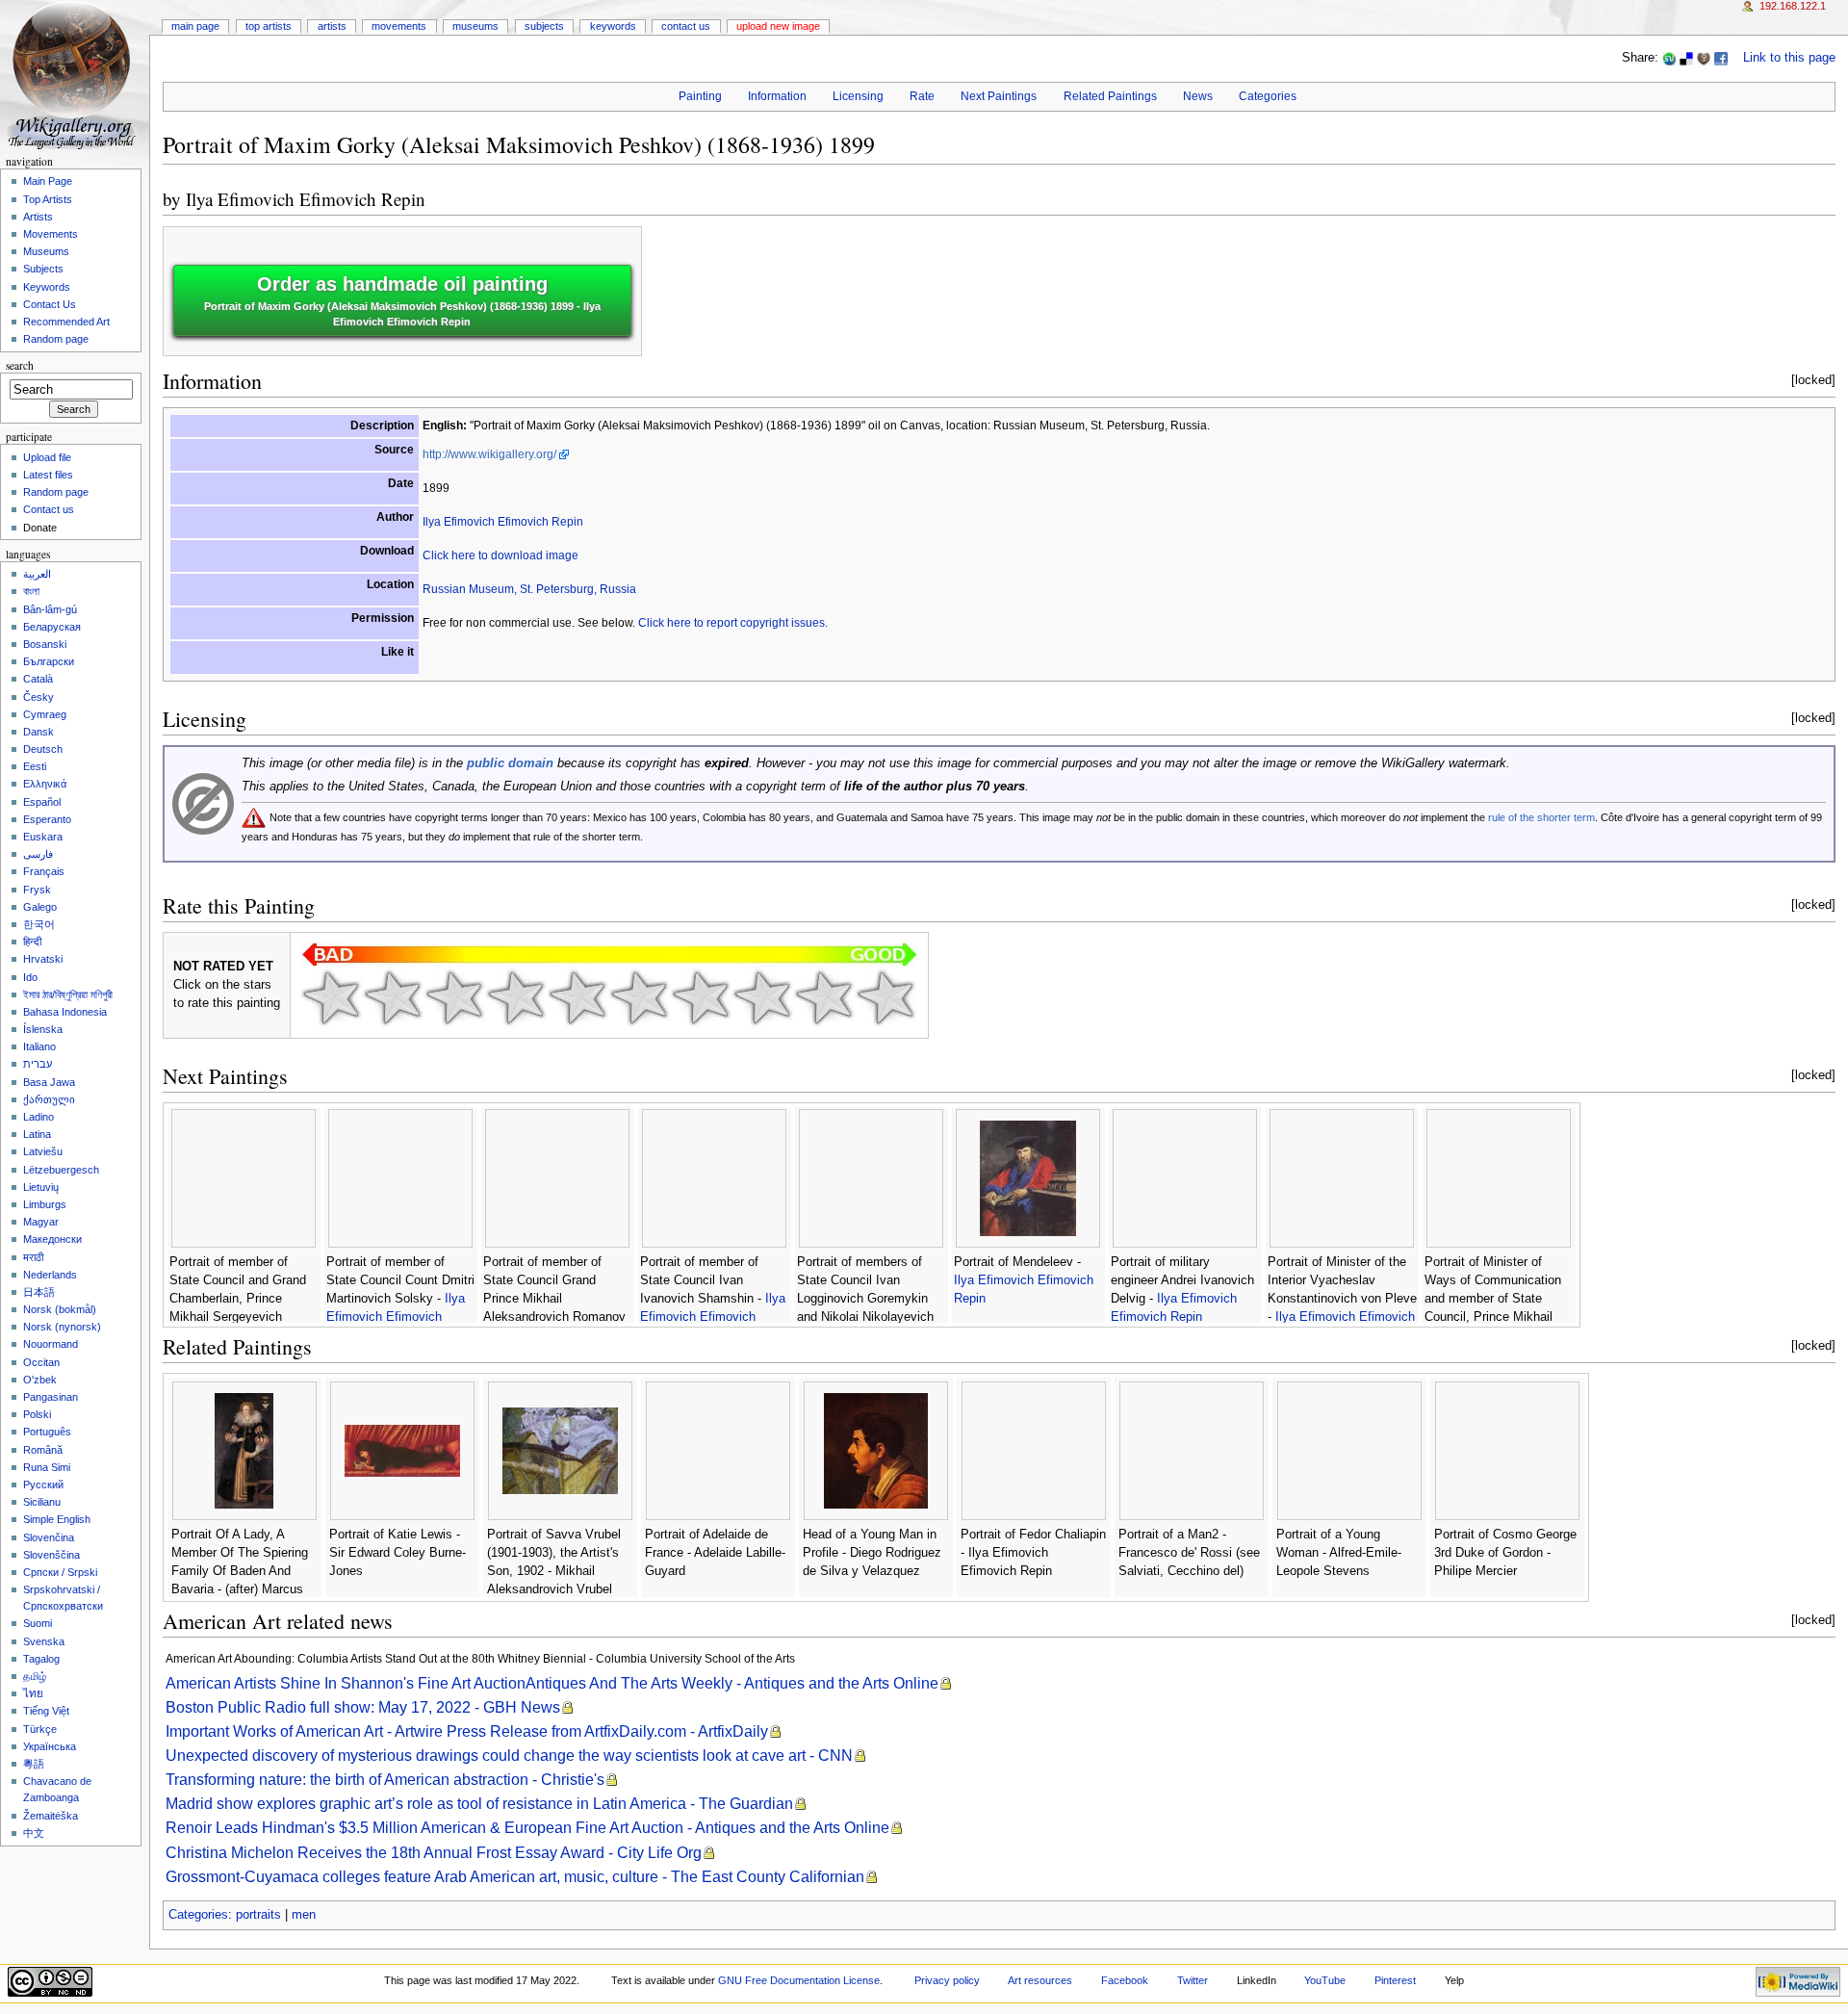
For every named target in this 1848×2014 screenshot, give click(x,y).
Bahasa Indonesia (65, 1012)
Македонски (52, 1239)
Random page (56, 339)
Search (20, 365)
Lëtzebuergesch (61, 1170)
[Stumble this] (1669, 58)
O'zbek (40, 1380)
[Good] (639, 997)
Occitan (41, 1362)
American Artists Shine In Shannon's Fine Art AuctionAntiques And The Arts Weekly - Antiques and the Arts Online (552, 1683)
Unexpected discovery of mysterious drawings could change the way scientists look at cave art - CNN (509, 1756)
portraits (258, 1915)
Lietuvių (41, 1187)
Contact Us (686, 26)
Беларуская (52, 627)
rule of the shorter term (1541, 817)
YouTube (1325, 1980)
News (1198, 96)
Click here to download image (500, 555)
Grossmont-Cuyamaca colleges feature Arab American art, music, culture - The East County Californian (515, 1877)
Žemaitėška (51, 1816)
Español (42, 802)
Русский (43, 1485)
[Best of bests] (885, 997)
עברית (38, 1064)
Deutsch (43, 749)
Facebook (1125, 1980)
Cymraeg (45, 714)
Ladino (38, 1117)
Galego (40, 907)
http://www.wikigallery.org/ (489, 454)
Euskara (43, 837)
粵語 (34, 1764)
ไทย (33, 1693)
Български (49, 661)
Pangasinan (51, 1397)
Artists (332, 26)
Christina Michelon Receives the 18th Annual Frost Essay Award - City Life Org (434, 1853)
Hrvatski (43, 959)
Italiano (39, 1046)
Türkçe (40, 1729)
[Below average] (516, 997)
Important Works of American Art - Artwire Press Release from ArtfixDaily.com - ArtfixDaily (467, 1731)
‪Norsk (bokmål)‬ (60, 1309)
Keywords (613, 26)
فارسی (38, 854)
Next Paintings (999, 96)
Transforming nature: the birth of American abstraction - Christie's (385, 1780)
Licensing (858, 96)
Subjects (544, 26)
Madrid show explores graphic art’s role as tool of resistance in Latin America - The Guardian (479, 1804)
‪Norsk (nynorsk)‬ (62, 1327)
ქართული (49, 1099)
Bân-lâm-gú (50, 609)
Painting (700, 96)
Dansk (38, 732)
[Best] (824, 997)
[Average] (577, 997)
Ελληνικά (45, 784)
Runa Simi (47, 1467)
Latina (37, 1134)
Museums (475, 26)
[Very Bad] (331, 997)
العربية (37, 574)
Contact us (49, 509)
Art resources (1040, 1980)
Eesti (35, 766)
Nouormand (51, 1344)
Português (47, 1432)
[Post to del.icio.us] (1686, 58)
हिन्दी (32, 942)
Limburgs (45, 1204)
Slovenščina (51, 1555)
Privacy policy (947, 1980)
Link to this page (1789, 58)
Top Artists (269, 26)
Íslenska (43, 1029)
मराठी (33, 1257)
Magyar (41, 1222)
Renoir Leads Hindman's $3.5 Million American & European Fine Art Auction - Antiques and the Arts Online (527, 1828)
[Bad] (393, 997)
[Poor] (454, 997)
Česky (38, 697)
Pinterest (1395, 1980)
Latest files (48, 475)
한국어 (39, 924)
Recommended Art (66, 322)
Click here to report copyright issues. (733, 623)
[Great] (762, 997)
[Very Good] (701, 997)
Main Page (195, 26)
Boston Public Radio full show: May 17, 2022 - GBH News (363, 1707)
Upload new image (778, 26)
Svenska (44, 1641)
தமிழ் (35, 1676)
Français (44, 871)
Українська (50, 1746)
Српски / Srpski (60, 1572)
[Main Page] (75, 75)
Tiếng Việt (46, 1711)
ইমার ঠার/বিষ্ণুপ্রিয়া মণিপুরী (68, 994)
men (304, 1915)
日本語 (39, 1292)
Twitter (1193, 1980)
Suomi (38, 1623)
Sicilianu (42, 1502)
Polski (37, 1414)
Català (38, 679)
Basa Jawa (49, 1082)
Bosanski (45, 644)
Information (777, 96)
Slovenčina (49, 1537)
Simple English (57, 1519)
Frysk (37, 890)
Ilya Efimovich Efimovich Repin (306, 199)
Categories (1268, 96)
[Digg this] (1704, 58)
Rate (922, 96)
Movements (399, 26)
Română (43, 1450)
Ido (30, 977)
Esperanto (47, 819)
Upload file (47, 457)
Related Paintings (1110, 96)
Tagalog (41, 1659)
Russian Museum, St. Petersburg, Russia (529, 589)
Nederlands (50, 1275)
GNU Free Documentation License (799, 1980)
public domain (510, 763)
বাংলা (31, 591)
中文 (34, 1833)
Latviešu (43, 1151)
